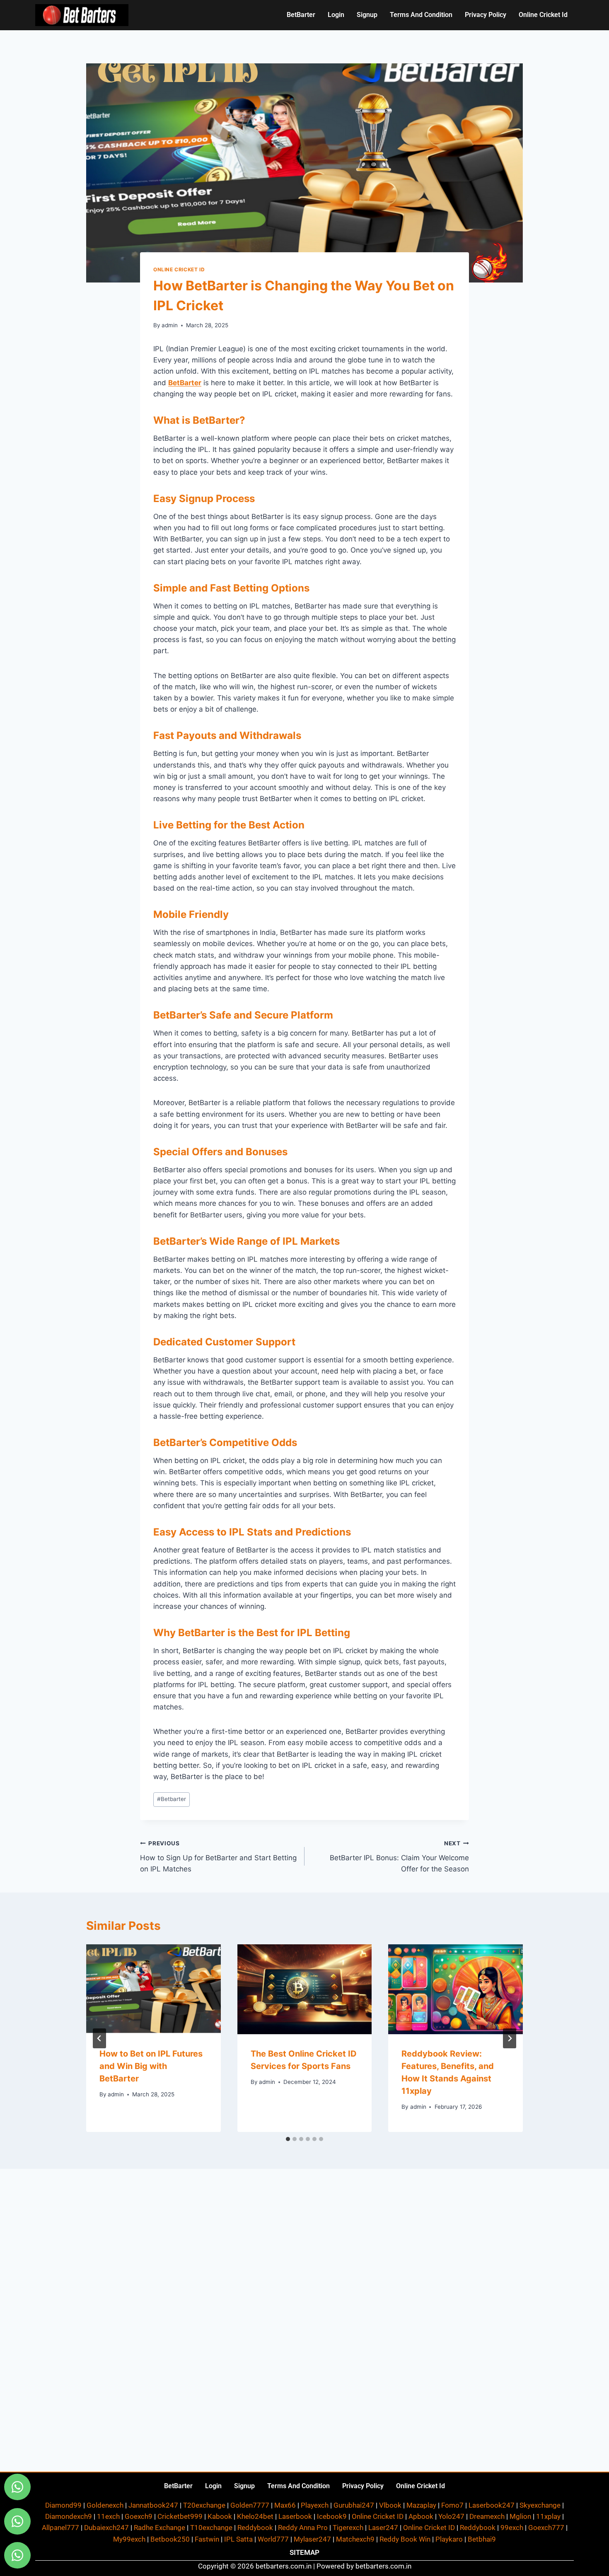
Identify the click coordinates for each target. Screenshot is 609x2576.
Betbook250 (170, 2539)
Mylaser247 (312, 2539)
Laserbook (295, 2516)
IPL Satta (238, 2539)
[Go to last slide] (99, 2038)
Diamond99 (63, 2505)
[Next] (510, 2038)
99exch (512, 2528)
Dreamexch (487, 2516)
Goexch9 (139, 2516)
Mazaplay (421, 2505)
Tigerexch (348, 2528)
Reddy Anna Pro (303, 2528)
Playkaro (449, 2539)
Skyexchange (540, 2505)
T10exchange (211, 2528)
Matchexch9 (355, 2539)
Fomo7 (452, 2505)
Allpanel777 (60, 2528)
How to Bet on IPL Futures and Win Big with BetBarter (151, 2066)
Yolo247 (451, 2516)
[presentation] (153, 1989)
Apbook (421, 2516)
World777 (273, 2539)
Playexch (315, 2505)
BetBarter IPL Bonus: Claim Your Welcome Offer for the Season (399, 1857)
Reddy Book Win (405, 2539)
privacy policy (486, 15)
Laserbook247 (492, 2505)
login (336, 15)
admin (170, 325)
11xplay (548, 2516)
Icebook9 (332, 2516)
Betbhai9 (482, 2539)
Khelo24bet (255, 2516)
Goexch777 (546, 2528)
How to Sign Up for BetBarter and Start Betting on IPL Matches (218, 1857)
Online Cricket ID (179, 269)
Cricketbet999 (180, 2516)
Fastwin (207, 2539)
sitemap (304, 2552)
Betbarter (172, 1799)
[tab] (288, 2139)
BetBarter (301, 15)
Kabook (220, 2516)
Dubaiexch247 (106, 2528)
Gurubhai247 (354, 2505)
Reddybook (255, 2528)
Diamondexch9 (69, 2516)
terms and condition (421, 15)
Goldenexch (105, 2505)
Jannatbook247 (153, 2505)
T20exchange (204, 2505)
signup (367, 15)
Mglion (520, 2516)
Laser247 (383, 2528)
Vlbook (390, 2505)
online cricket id (543, 15)
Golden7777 (250, 2505)
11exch (108, 2516)
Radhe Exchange (159, 2528)
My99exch (129, 2539)
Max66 (285, 2505)
